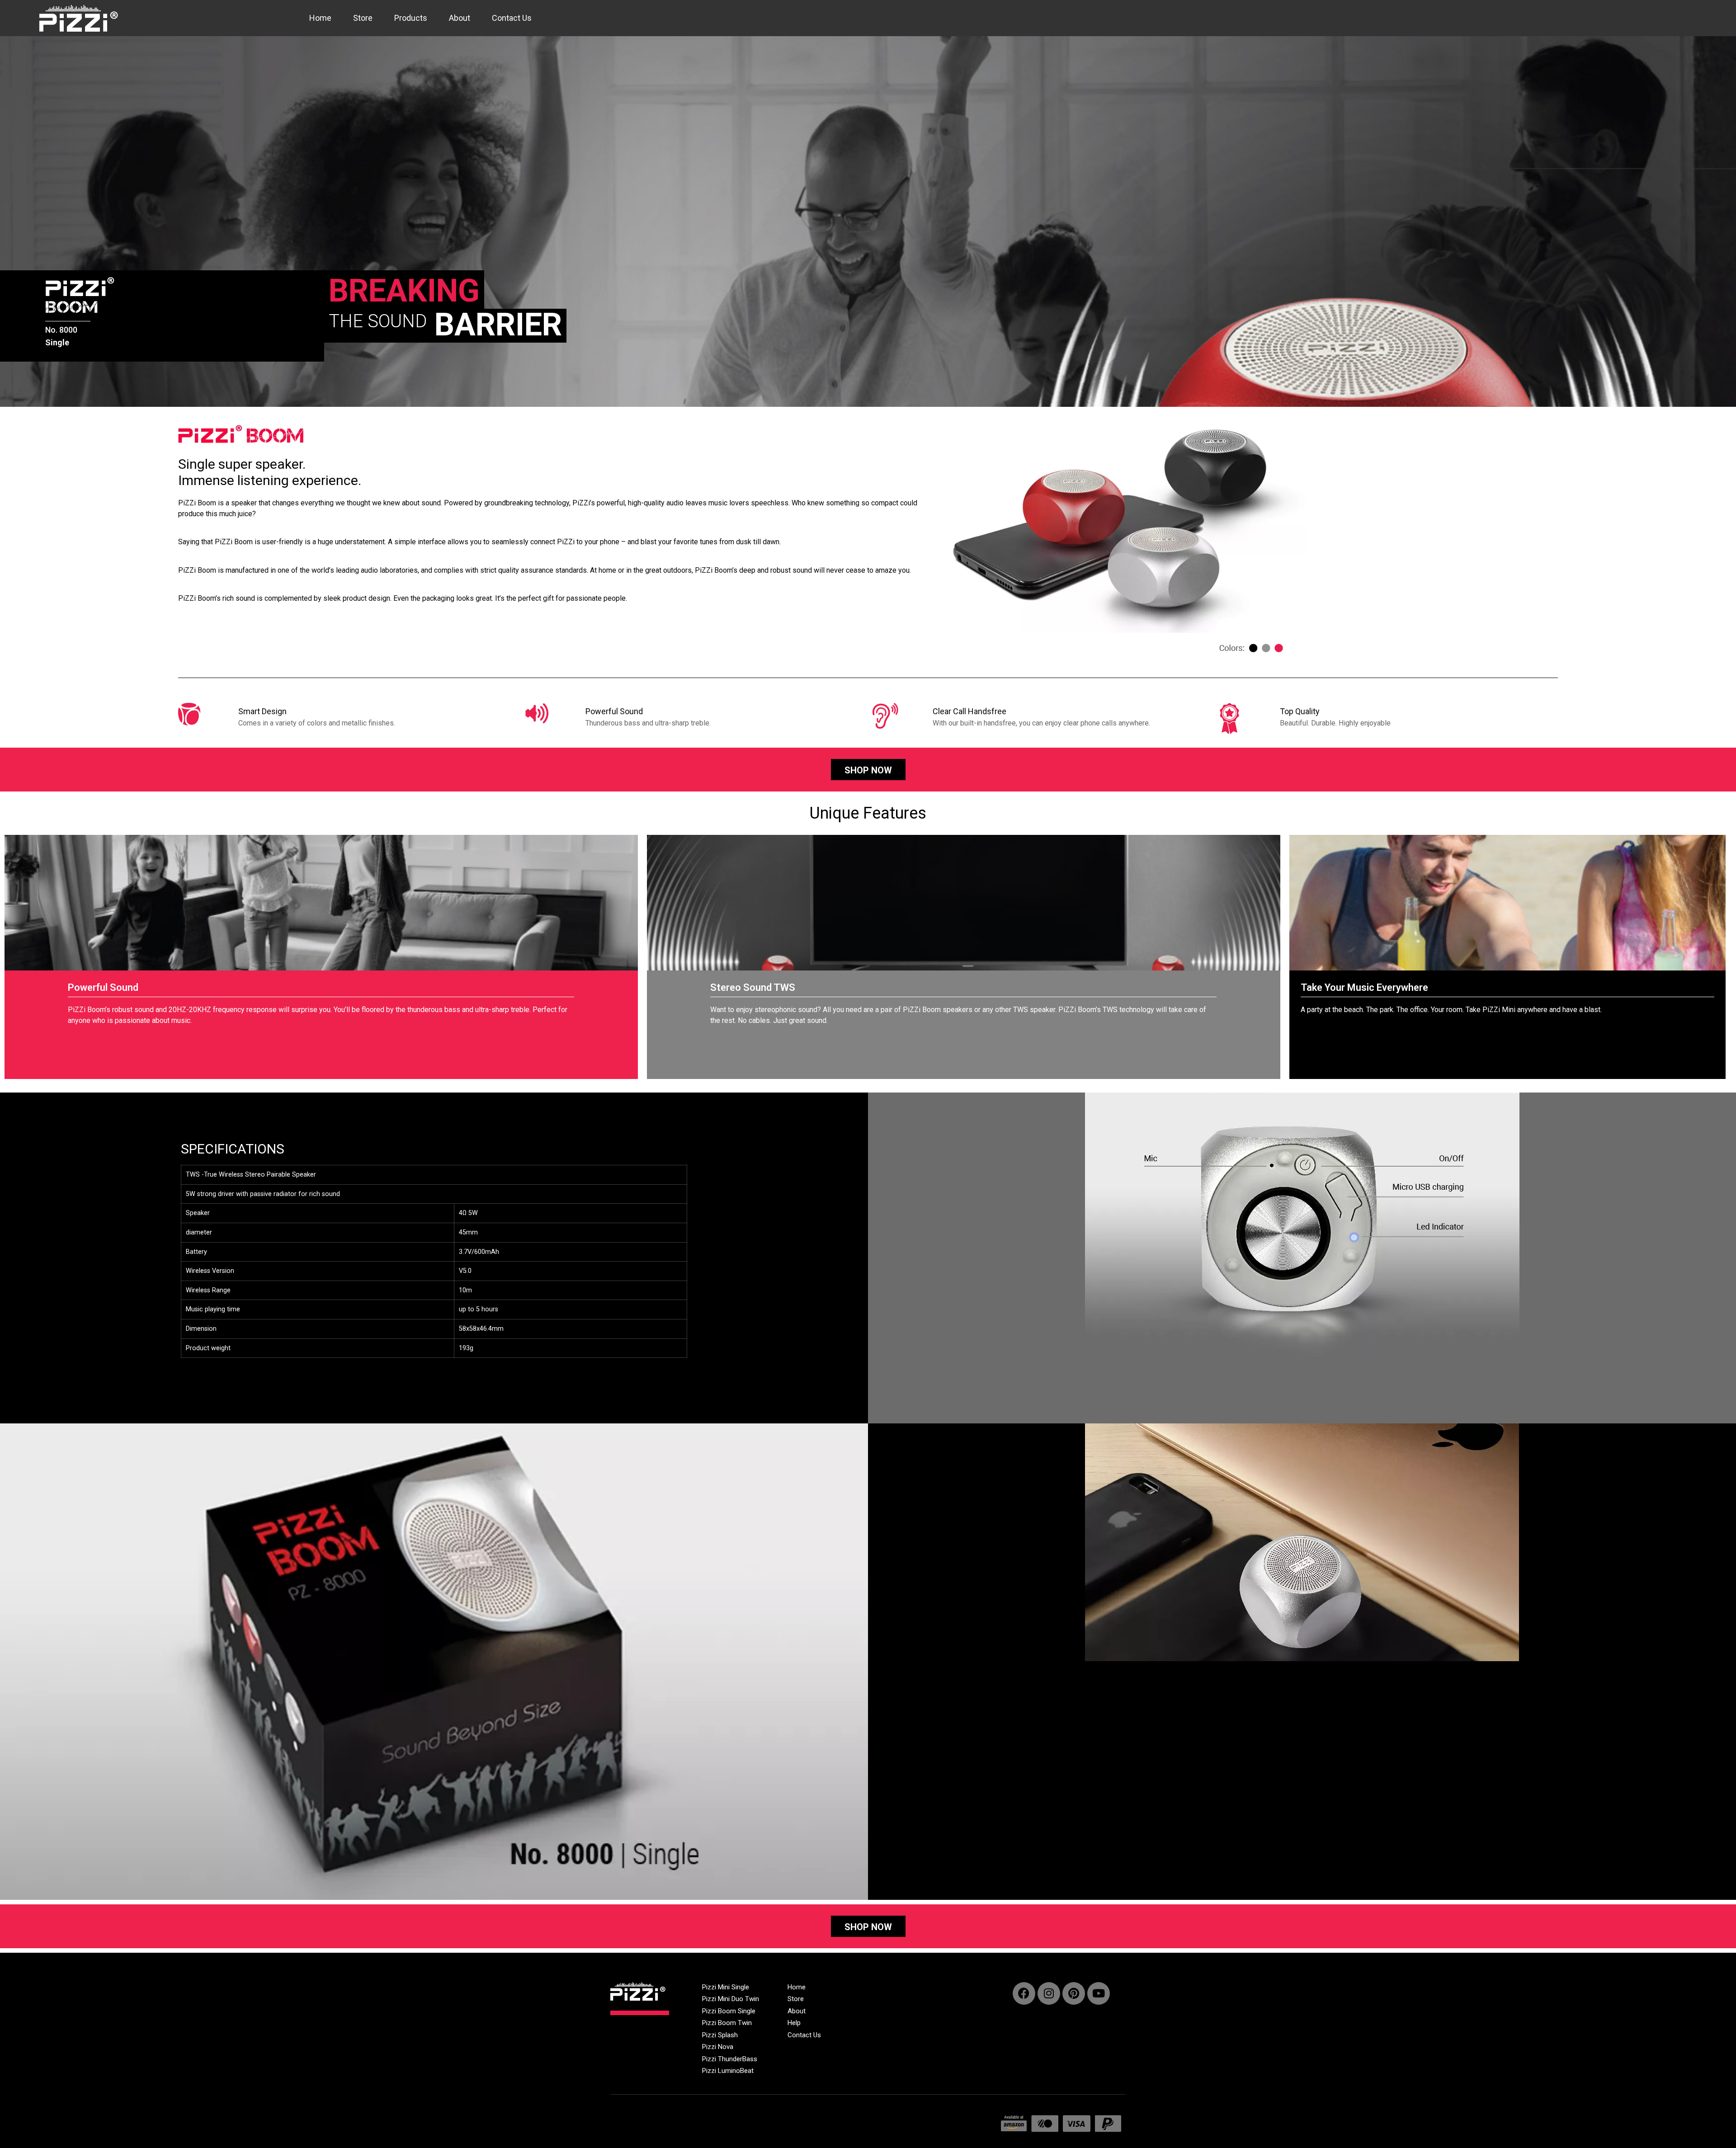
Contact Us (512, 18)
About (460, 18)
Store (363, 18)
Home (320, 18)
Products (411, 18)
